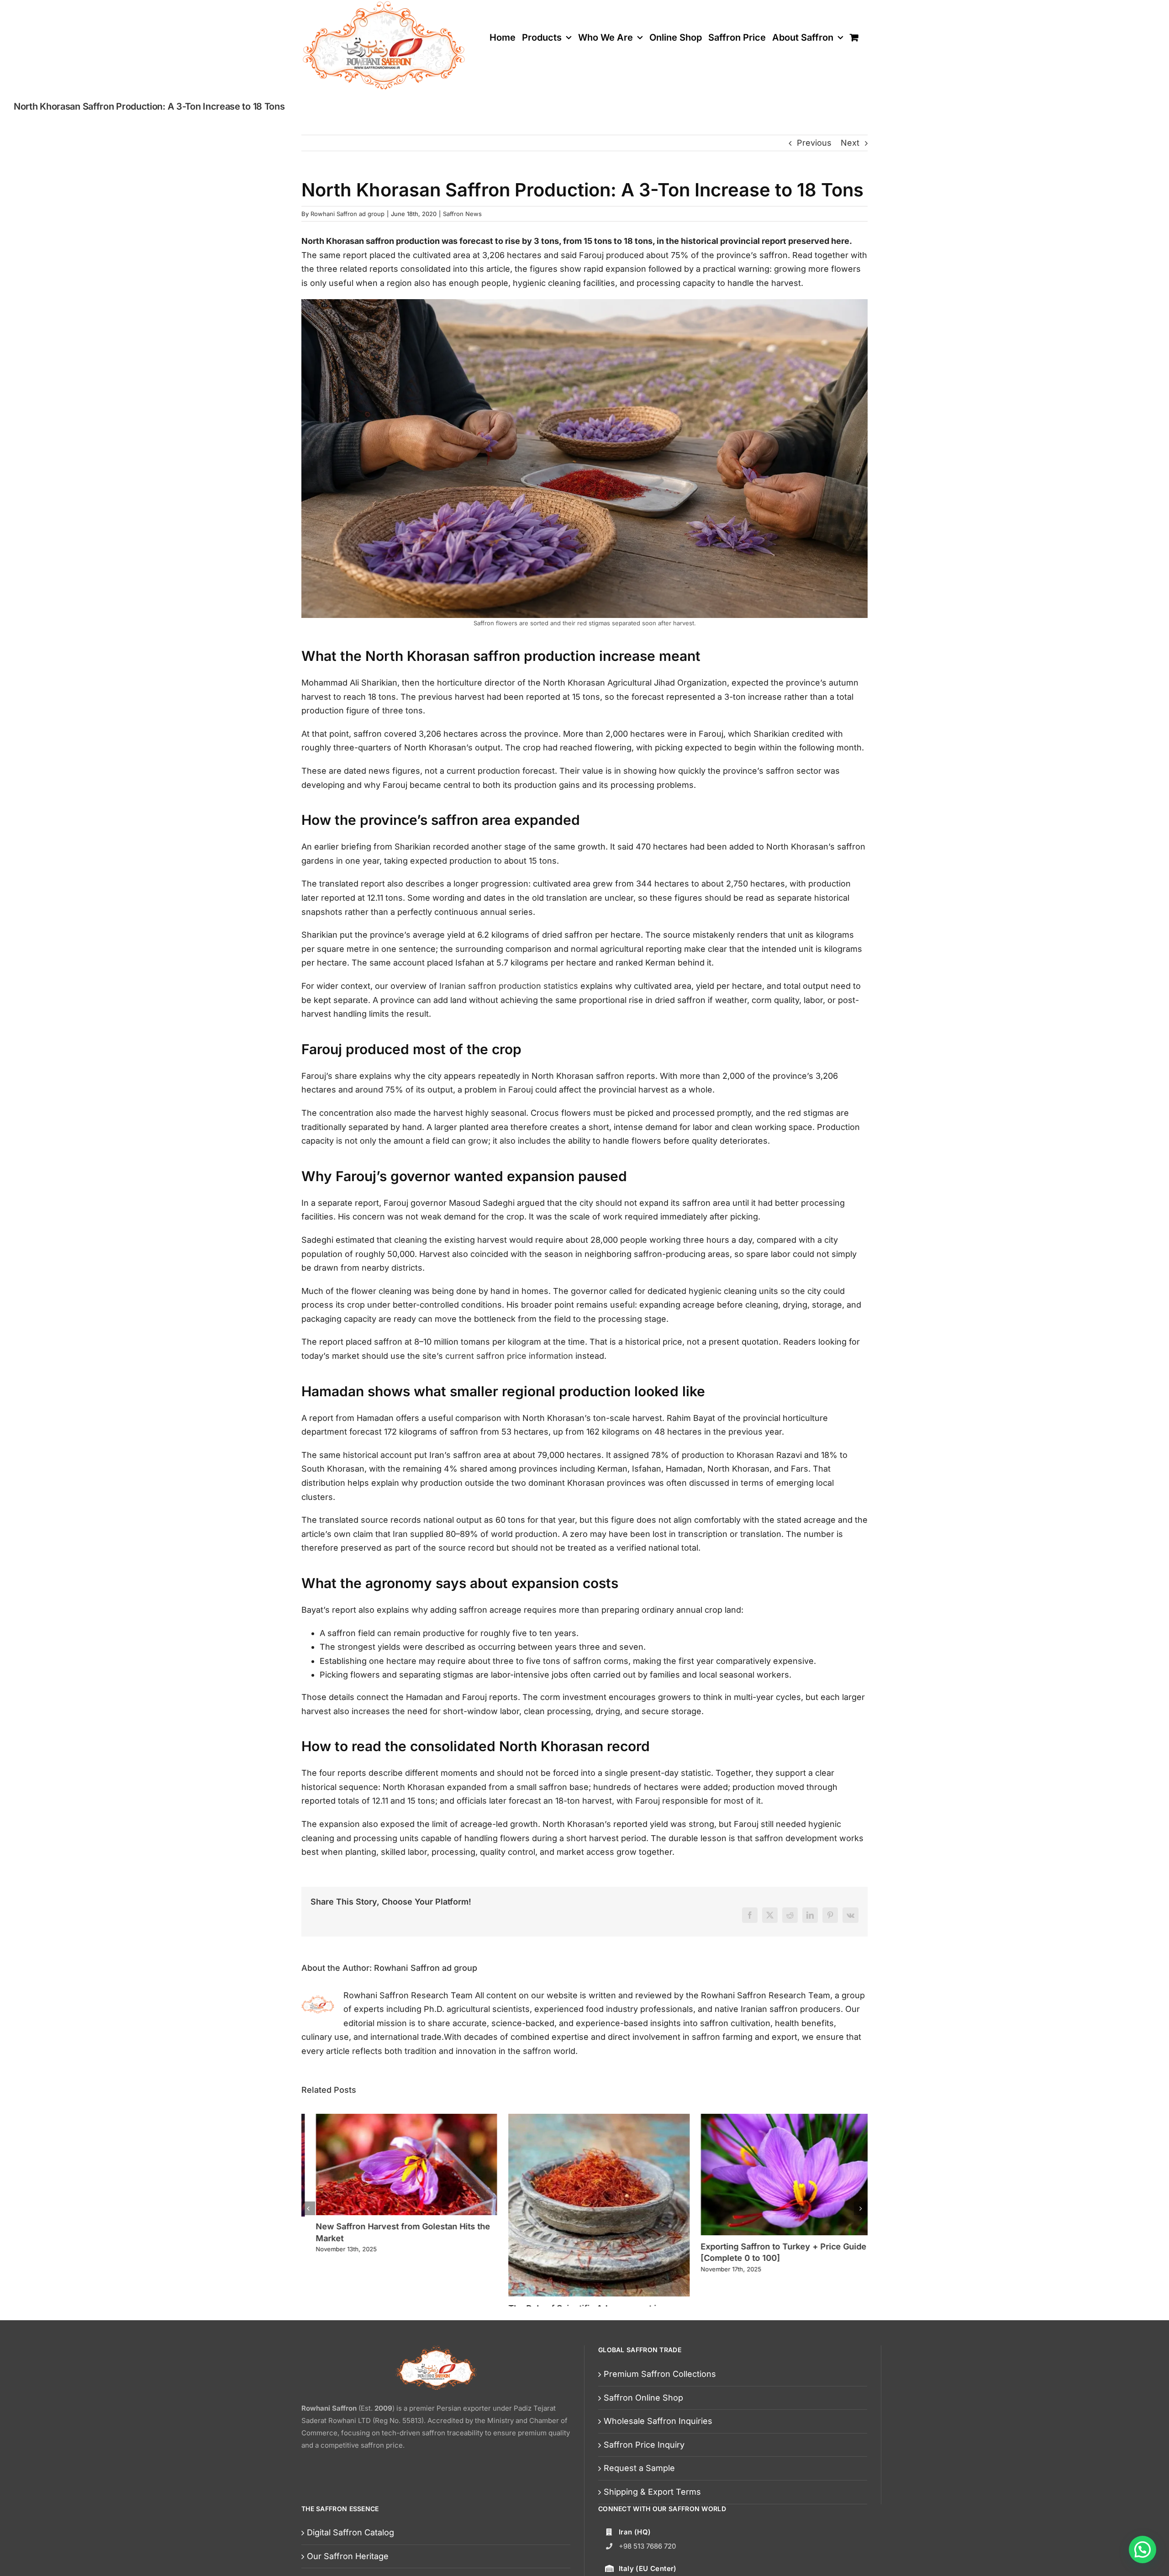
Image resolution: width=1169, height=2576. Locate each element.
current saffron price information (509, 1356)
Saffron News (462, 214)
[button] (308, 2208)
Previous (814, 143)
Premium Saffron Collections (660, 2374)
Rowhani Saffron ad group (348, 214)
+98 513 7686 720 (647, 2546)
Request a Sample (639, 2468)
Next (850, 143)
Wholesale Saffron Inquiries (658, 2421)
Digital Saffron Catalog (350, 2532)
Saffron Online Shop (643, 2398)
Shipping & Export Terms (652, 2492)
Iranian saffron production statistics (509, 986)
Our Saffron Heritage (348, 2556)
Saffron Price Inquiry (644, 2445)
